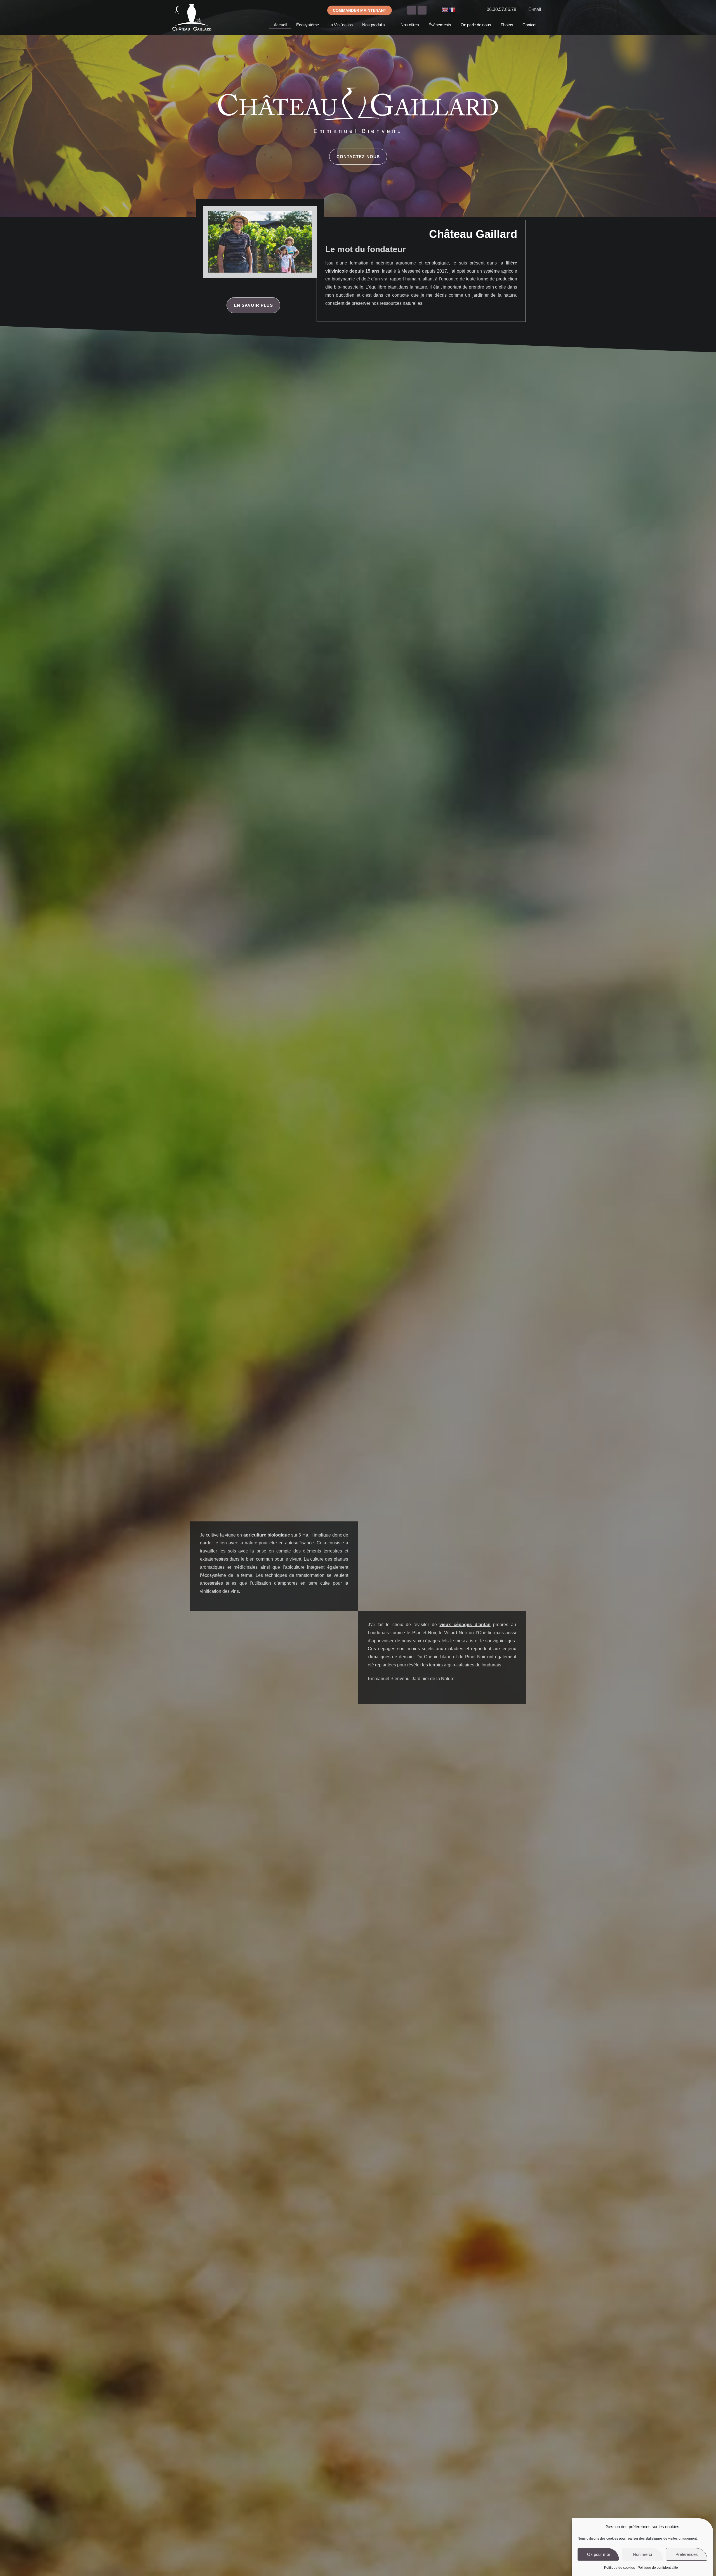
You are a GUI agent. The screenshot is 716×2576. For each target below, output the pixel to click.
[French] (453, 9)
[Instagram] (422, 10)
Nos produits (374, 25)
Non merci (642, 2554)
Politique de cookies (620, 2568)
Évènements (440, 25)
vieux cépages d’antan (465, 1625)
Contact (529, 25)
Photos (507, 25)
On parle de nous (476, 25)
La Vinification (341, 25)
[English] (445, 9)
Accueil (280, 25)
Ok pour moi (598, 2554)
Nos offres (410, 25)
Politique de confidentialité (658, 2568)
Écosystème (308, 25)
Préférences (687, 2554)
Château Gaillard (473, 234)
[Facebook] (412, 10)
